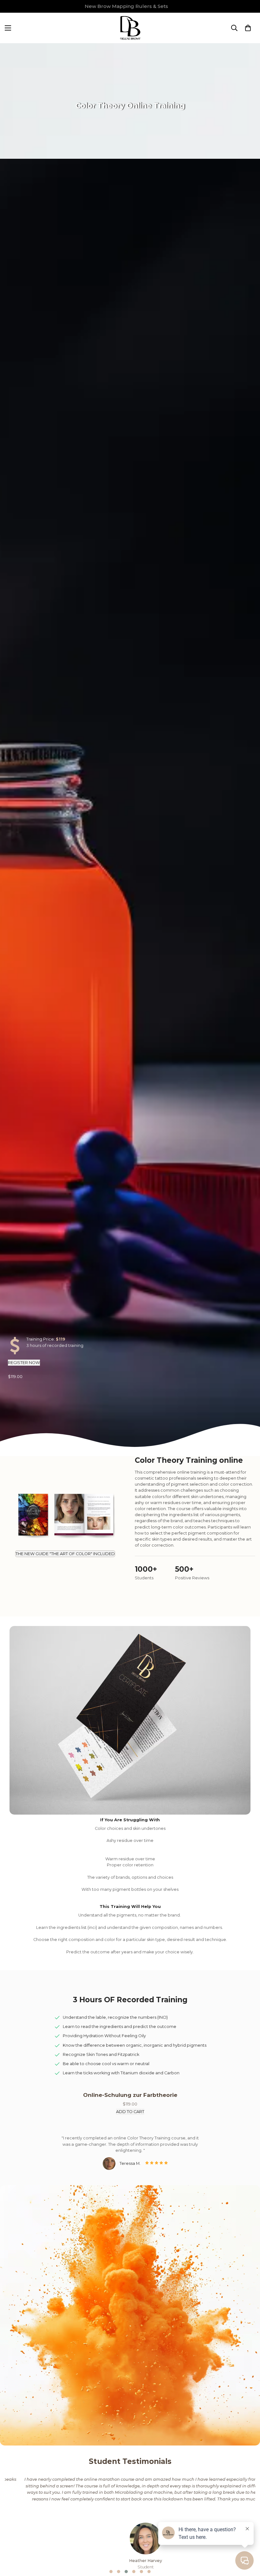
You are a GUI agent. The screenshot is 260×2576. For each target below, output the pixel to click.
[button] (248, 28)
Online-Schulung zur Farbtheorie (130, 2095)
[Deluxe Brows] (130, 28)
